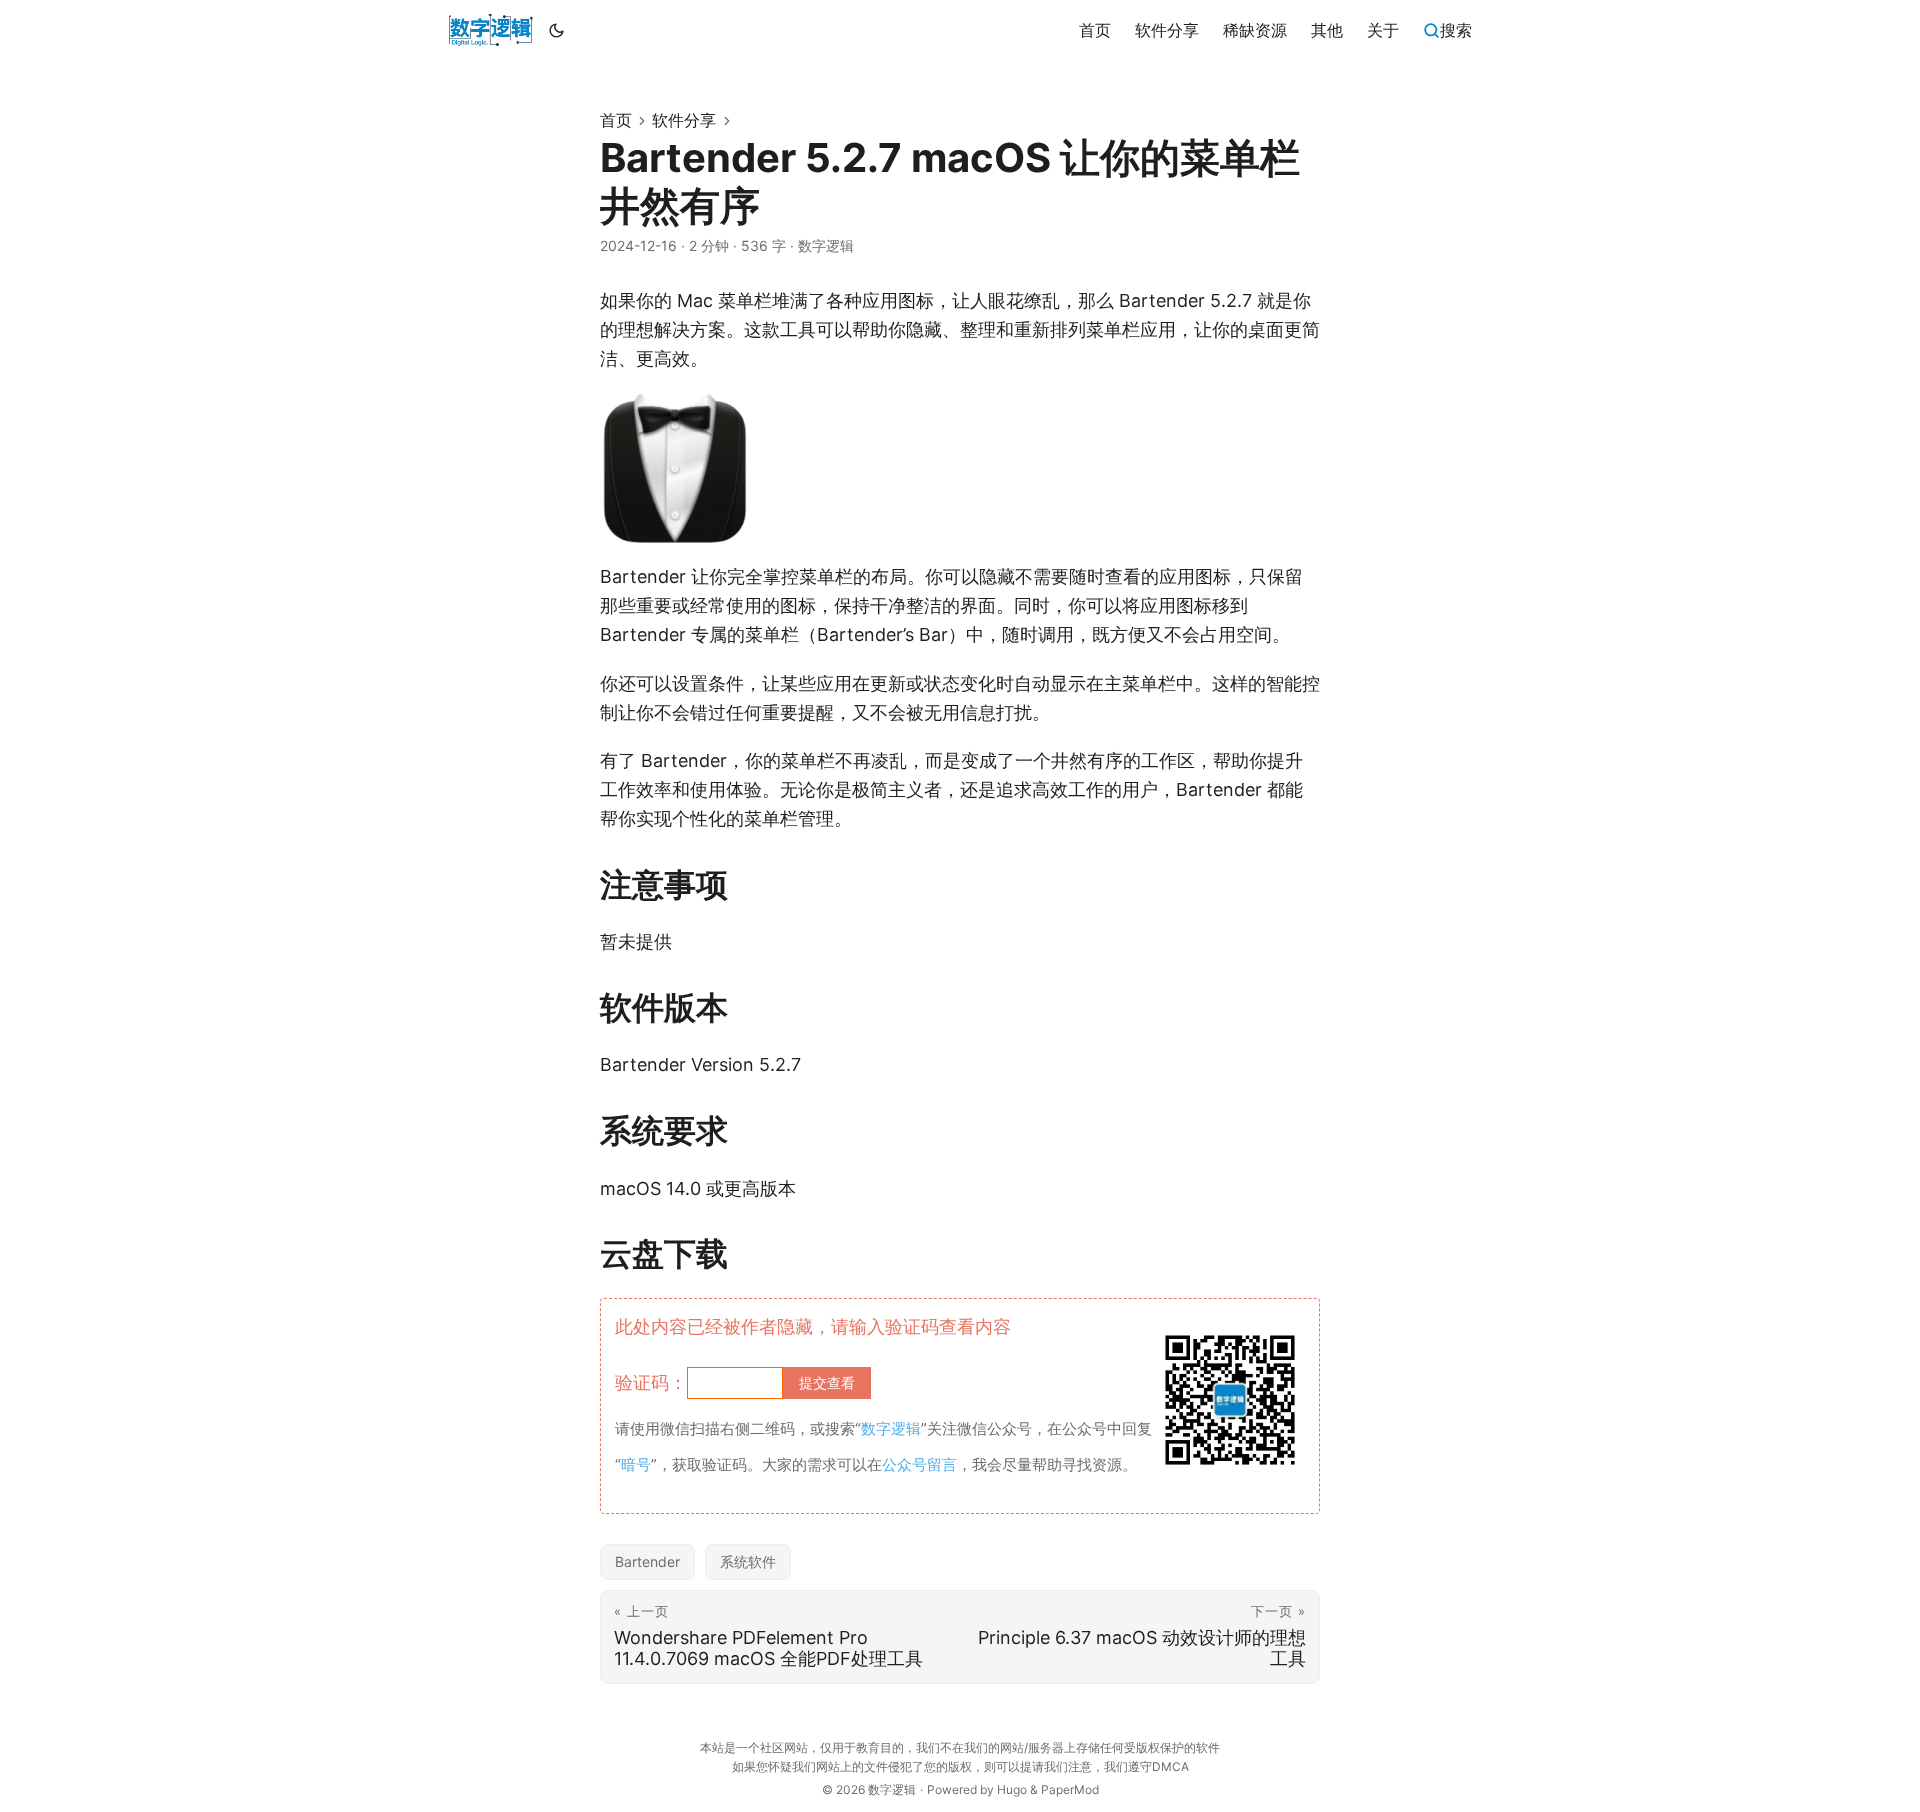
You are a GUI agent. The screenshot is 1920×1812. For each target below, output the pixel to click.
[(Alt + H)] (490, 30)
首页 (616, 120)
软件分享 (684, 120)
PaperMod (1070, 1789)
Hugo (1012, 1789)
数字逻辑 (892, 1789)
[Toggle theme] (557, 30)
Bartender (647, 1561)
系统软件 (748, 1561)
